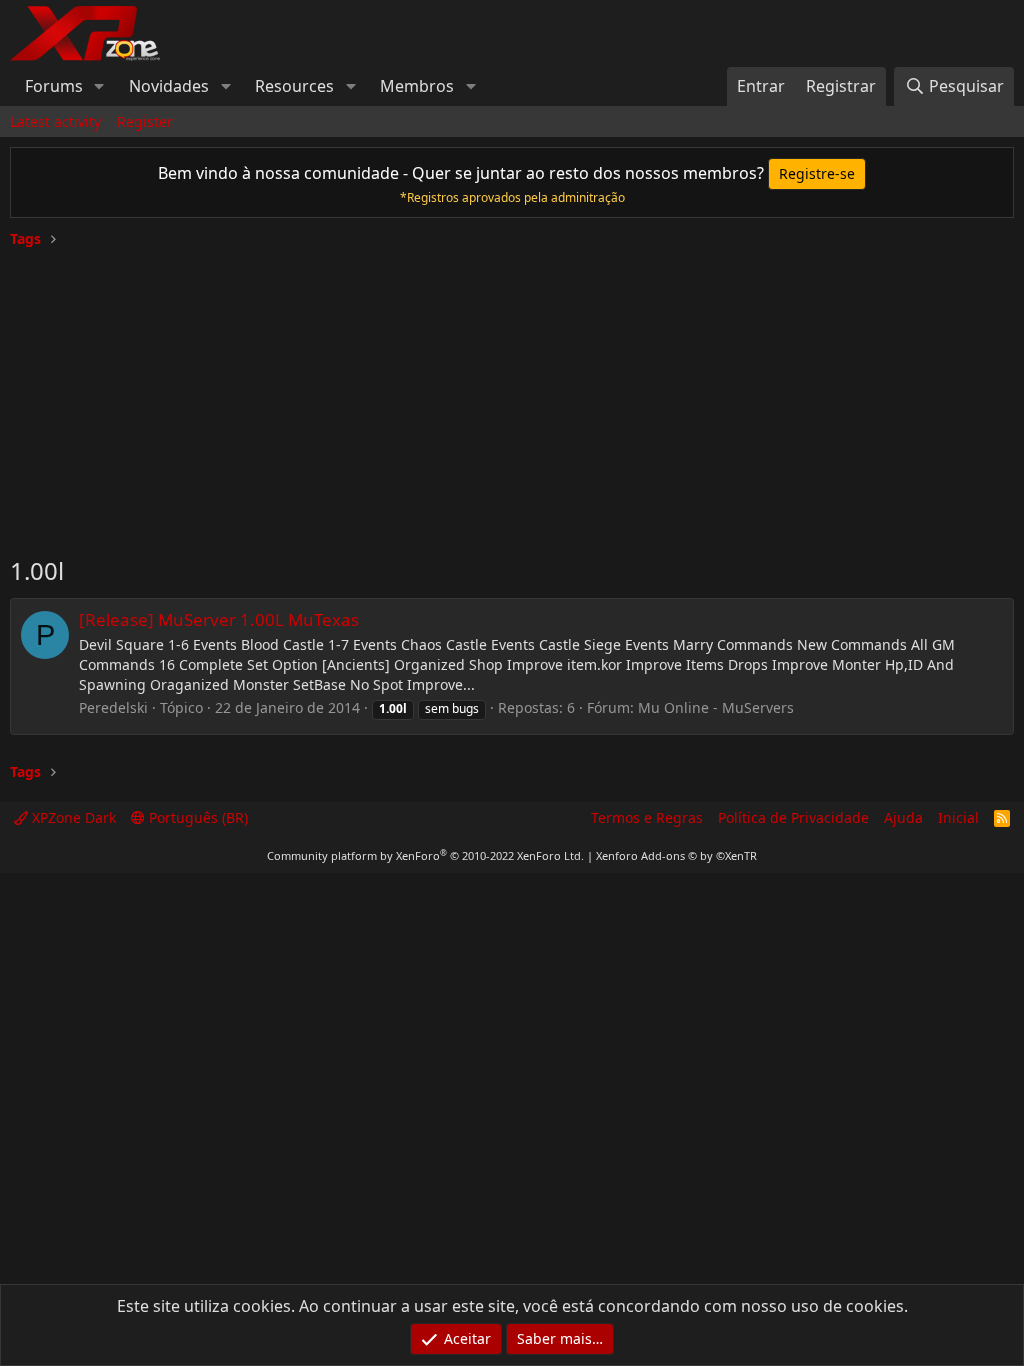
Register (145, 121)
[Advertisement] (512, 394)
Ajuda (903, 817)
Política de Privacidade (793, 817)
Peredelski (113, 707)
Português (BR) (196, 817)
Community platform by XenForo (425, 855)
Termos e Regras (647, 817)
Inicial (958, 817)
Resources (294, 86)
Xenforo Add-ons (676, 855)
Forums (54, 86)
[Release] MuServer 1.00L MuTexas (219, 619)
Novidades (169, 86)
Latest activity (55, 121)
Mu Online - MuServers (716, 707)
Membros (417, 86)
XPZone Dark (72, 817)
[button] (99, 86)
